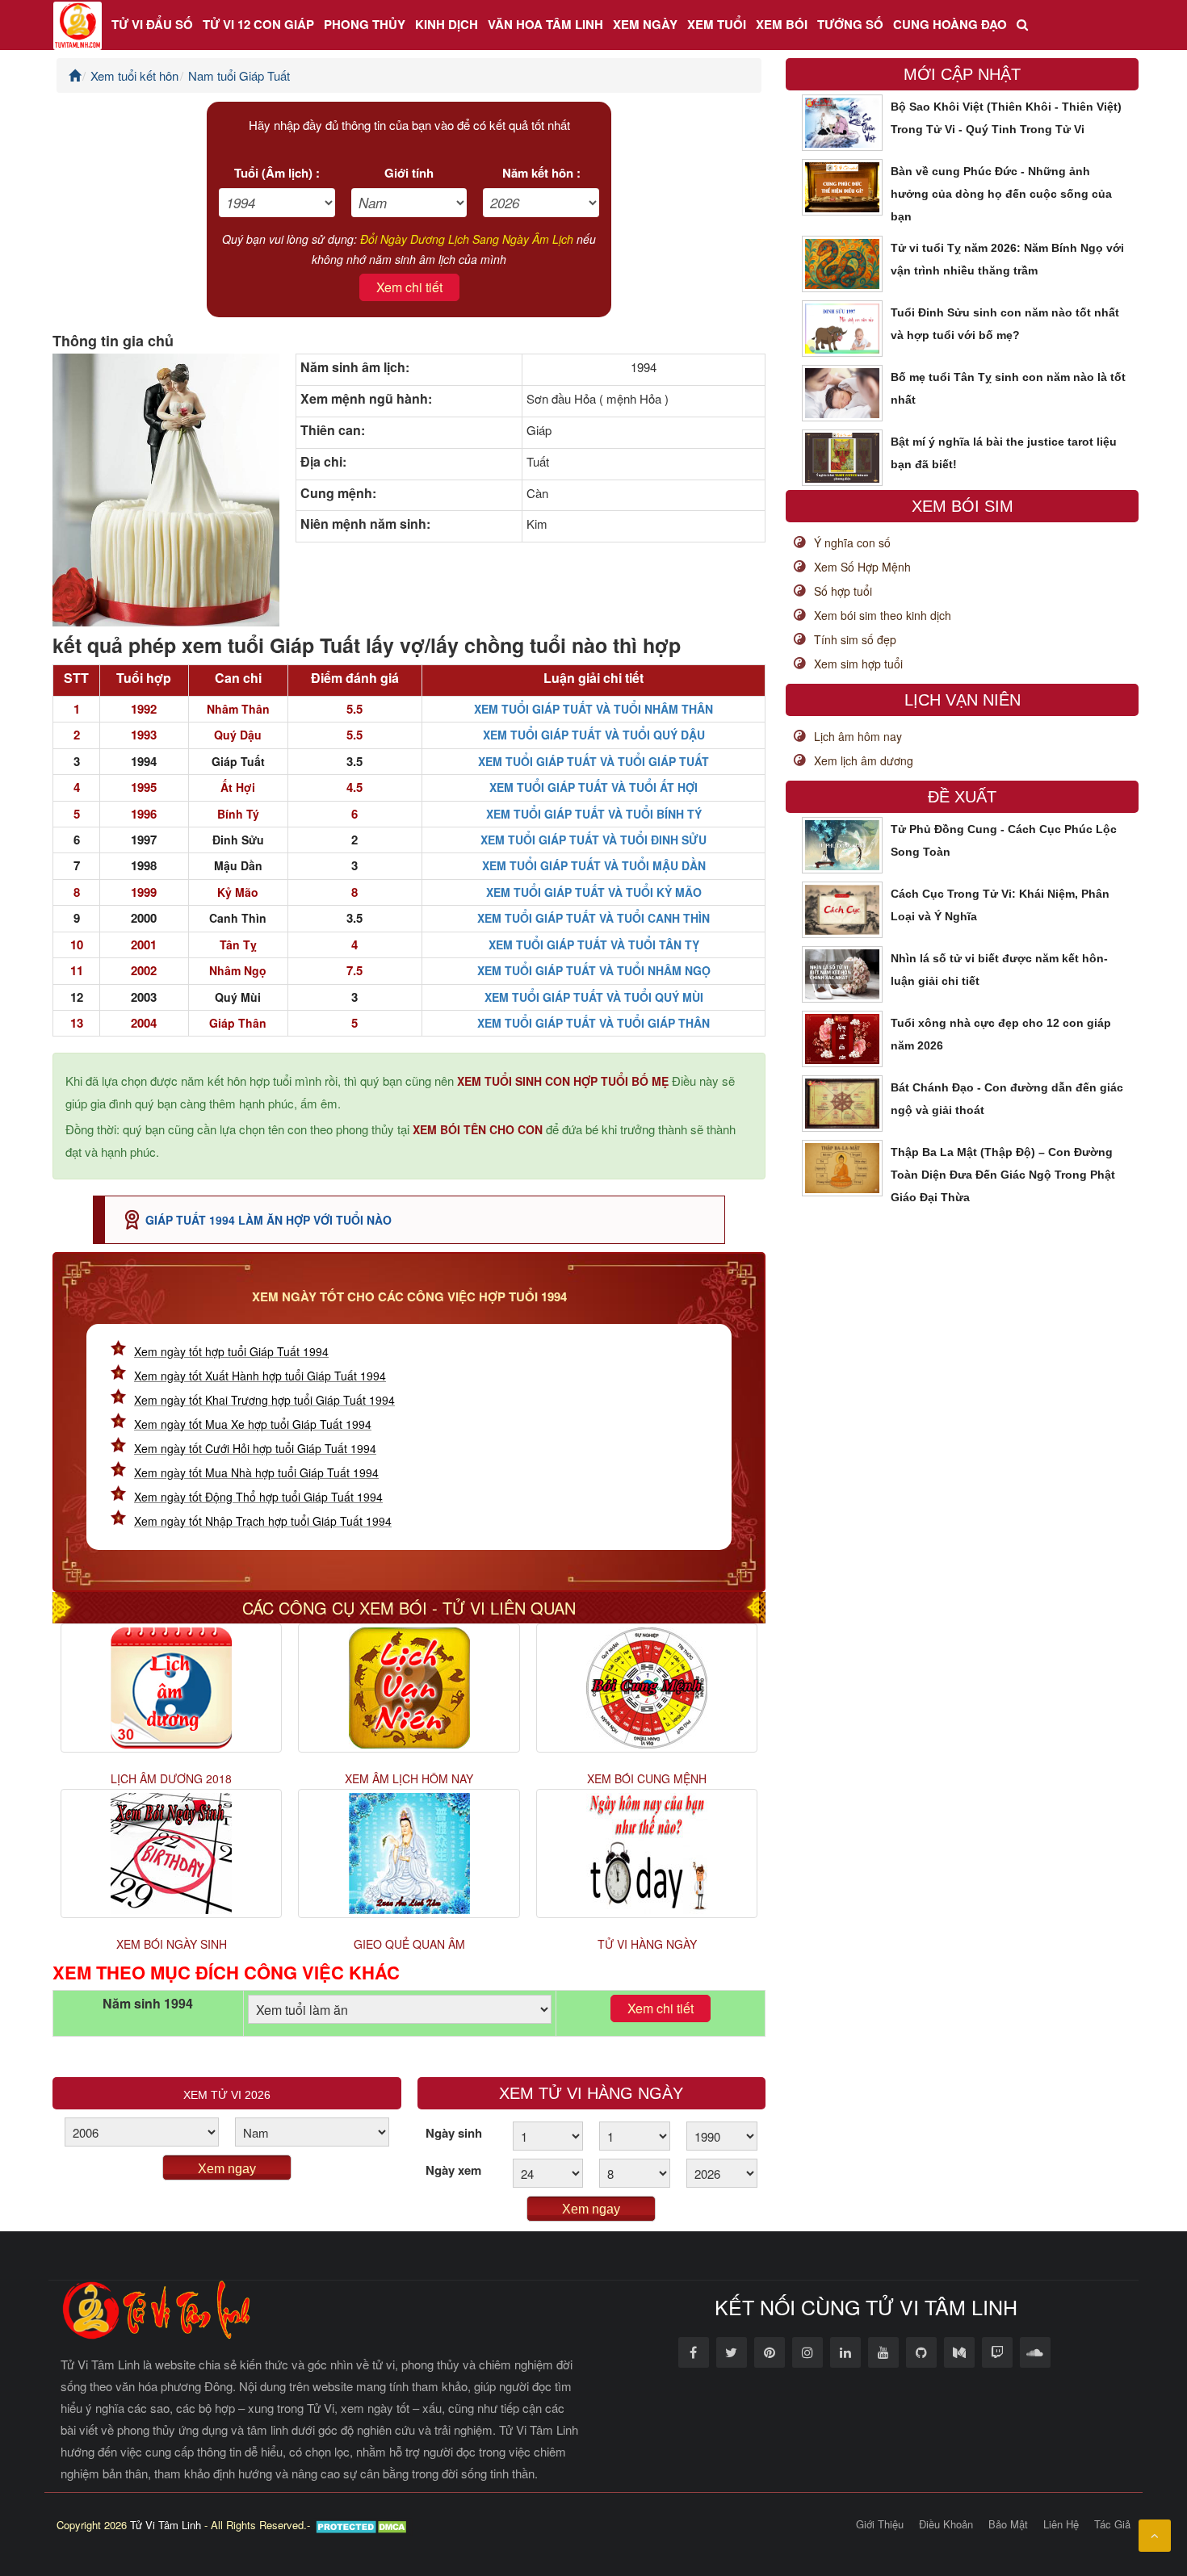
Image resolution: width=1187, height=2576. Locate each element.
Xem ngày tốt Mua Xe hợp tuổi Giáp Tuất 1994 (253, 1424)
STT (76, 678)
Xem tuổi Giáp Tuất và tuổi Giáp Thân (593, 1023)
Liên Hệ (1061, 2524)
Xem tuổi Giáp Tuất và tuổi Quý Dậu (594, 735)
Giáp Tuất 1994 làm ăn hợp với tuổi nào (268, 1220)
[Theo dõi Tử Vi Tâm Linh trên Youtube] (883, 2352)
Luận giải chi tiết (593, 678)
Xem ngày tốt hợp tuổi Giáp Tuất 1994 (231, 1351)
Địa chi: (323, 462)
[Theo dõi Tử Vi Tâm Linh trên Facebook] (694, 2352)
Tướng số (850, 24)
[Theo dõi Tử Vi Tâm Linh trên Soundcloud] (1035, 2352)
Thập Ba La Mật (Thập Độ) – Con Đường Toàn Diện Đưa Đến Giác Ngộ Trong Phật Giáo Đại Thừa (1003, 1175)
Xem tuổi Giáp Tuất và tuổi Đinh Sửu (593, 840)
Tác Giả (1112, 2524)
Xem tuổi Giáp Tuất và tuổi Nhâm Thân (593, 709)
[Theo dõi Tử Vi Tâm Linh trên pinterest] (770, 2352)
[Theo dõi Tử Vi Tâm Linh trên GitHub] (921, 2352)
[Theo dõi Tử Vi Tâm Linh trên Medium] (959, 2352)
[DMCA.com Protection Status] (363, 2525)
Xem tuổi (717, 24)
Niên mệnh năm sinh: (365, 524)
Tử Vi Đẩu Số (152, 24)
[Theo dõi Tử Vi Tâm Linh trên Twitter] (732, 2352)
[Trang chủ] (75, 75)
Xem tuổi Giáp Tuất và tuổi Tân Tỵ (594, 945)
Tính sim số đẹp (855, 639)
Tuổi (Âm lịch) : (277, 173)
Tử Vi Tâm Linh (166, 2525)
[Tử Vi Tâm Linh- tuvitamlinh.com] (157, 2308)
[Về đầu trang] (1155, 2536)
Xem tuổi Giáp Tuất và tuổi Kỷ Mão (594, 892)
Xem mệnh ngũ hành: (366, 399)
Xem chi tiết (409, 287)
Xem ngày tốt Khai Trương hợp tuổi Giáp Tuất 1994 (264, 1400)
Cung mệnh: (338, 493)
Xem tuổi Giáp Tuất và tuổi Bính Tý (594, 814)
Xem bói (782, 24)
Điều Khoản (946, 2524)
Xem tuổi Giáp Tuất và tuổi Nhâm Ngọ (594, 970)
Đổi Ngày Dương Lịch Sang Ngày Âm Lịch (467, 239)
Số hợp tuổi (843, 591)
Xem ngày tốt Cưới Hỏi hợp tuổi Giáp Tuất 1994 (255, 1448)
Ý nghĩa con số (852, 542)
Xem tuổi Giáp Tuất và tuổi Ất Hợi (593, 787)
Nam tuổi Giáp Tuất (239, 75)
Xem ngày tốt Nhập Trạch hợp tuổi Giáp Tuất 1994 (263, 1521)
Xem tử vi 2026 (227, 2095)
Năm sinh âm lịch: (355, 367)
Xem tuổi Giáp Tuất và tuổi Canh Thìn (593, 918)
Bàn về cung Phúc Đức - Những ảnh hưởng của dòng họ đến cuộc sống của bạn (1001, 194)
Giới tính (409, 173)
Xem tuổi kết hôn (134, 75)
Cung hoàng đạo (950, 24)
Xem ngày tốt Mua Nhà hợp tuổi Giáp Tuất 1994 (256, 1472)
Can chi (238, 678)
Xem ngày (645, 24)
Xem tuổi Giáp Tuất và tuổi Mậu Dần (594, 865)
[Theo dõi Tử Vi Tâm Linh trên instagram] (807, 2352)
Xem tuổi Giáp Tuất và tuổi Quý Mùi (594, 997)
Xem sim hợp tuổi (858, 664)
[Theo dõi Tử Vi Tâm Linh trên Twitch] (997, 2352)
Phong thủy (365, 24)
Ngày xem (453, 2170)
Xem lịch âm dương (864, 760)
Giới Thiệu (880, 2524)
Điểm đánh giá (355, 678)
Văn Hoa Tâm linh (545, 24)
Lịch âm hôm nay (858, 736)
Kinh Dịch (447, 24)
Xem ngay (227, 2169)
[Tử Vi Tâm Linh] (78, 25)
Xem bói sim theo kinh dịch (883, 615)
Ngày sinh (454, 2133)
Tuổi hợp (144, 678)
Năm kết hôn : (541, 173)
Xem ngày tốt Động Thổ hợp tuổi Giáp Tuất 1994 (258, 1497)
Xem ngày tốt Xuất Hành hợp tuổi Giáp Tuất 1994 (260, 1376)
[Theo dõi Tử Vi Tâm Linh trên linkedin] (845, 2352)
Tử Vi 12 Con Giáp (258, 24)
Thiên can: (333, 430)
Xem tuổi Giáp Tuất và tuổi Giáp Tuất (593, 761)
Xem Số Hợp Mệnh (862, 567)
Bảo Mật (1008, 2524)
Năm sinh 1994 (148, 2004)
